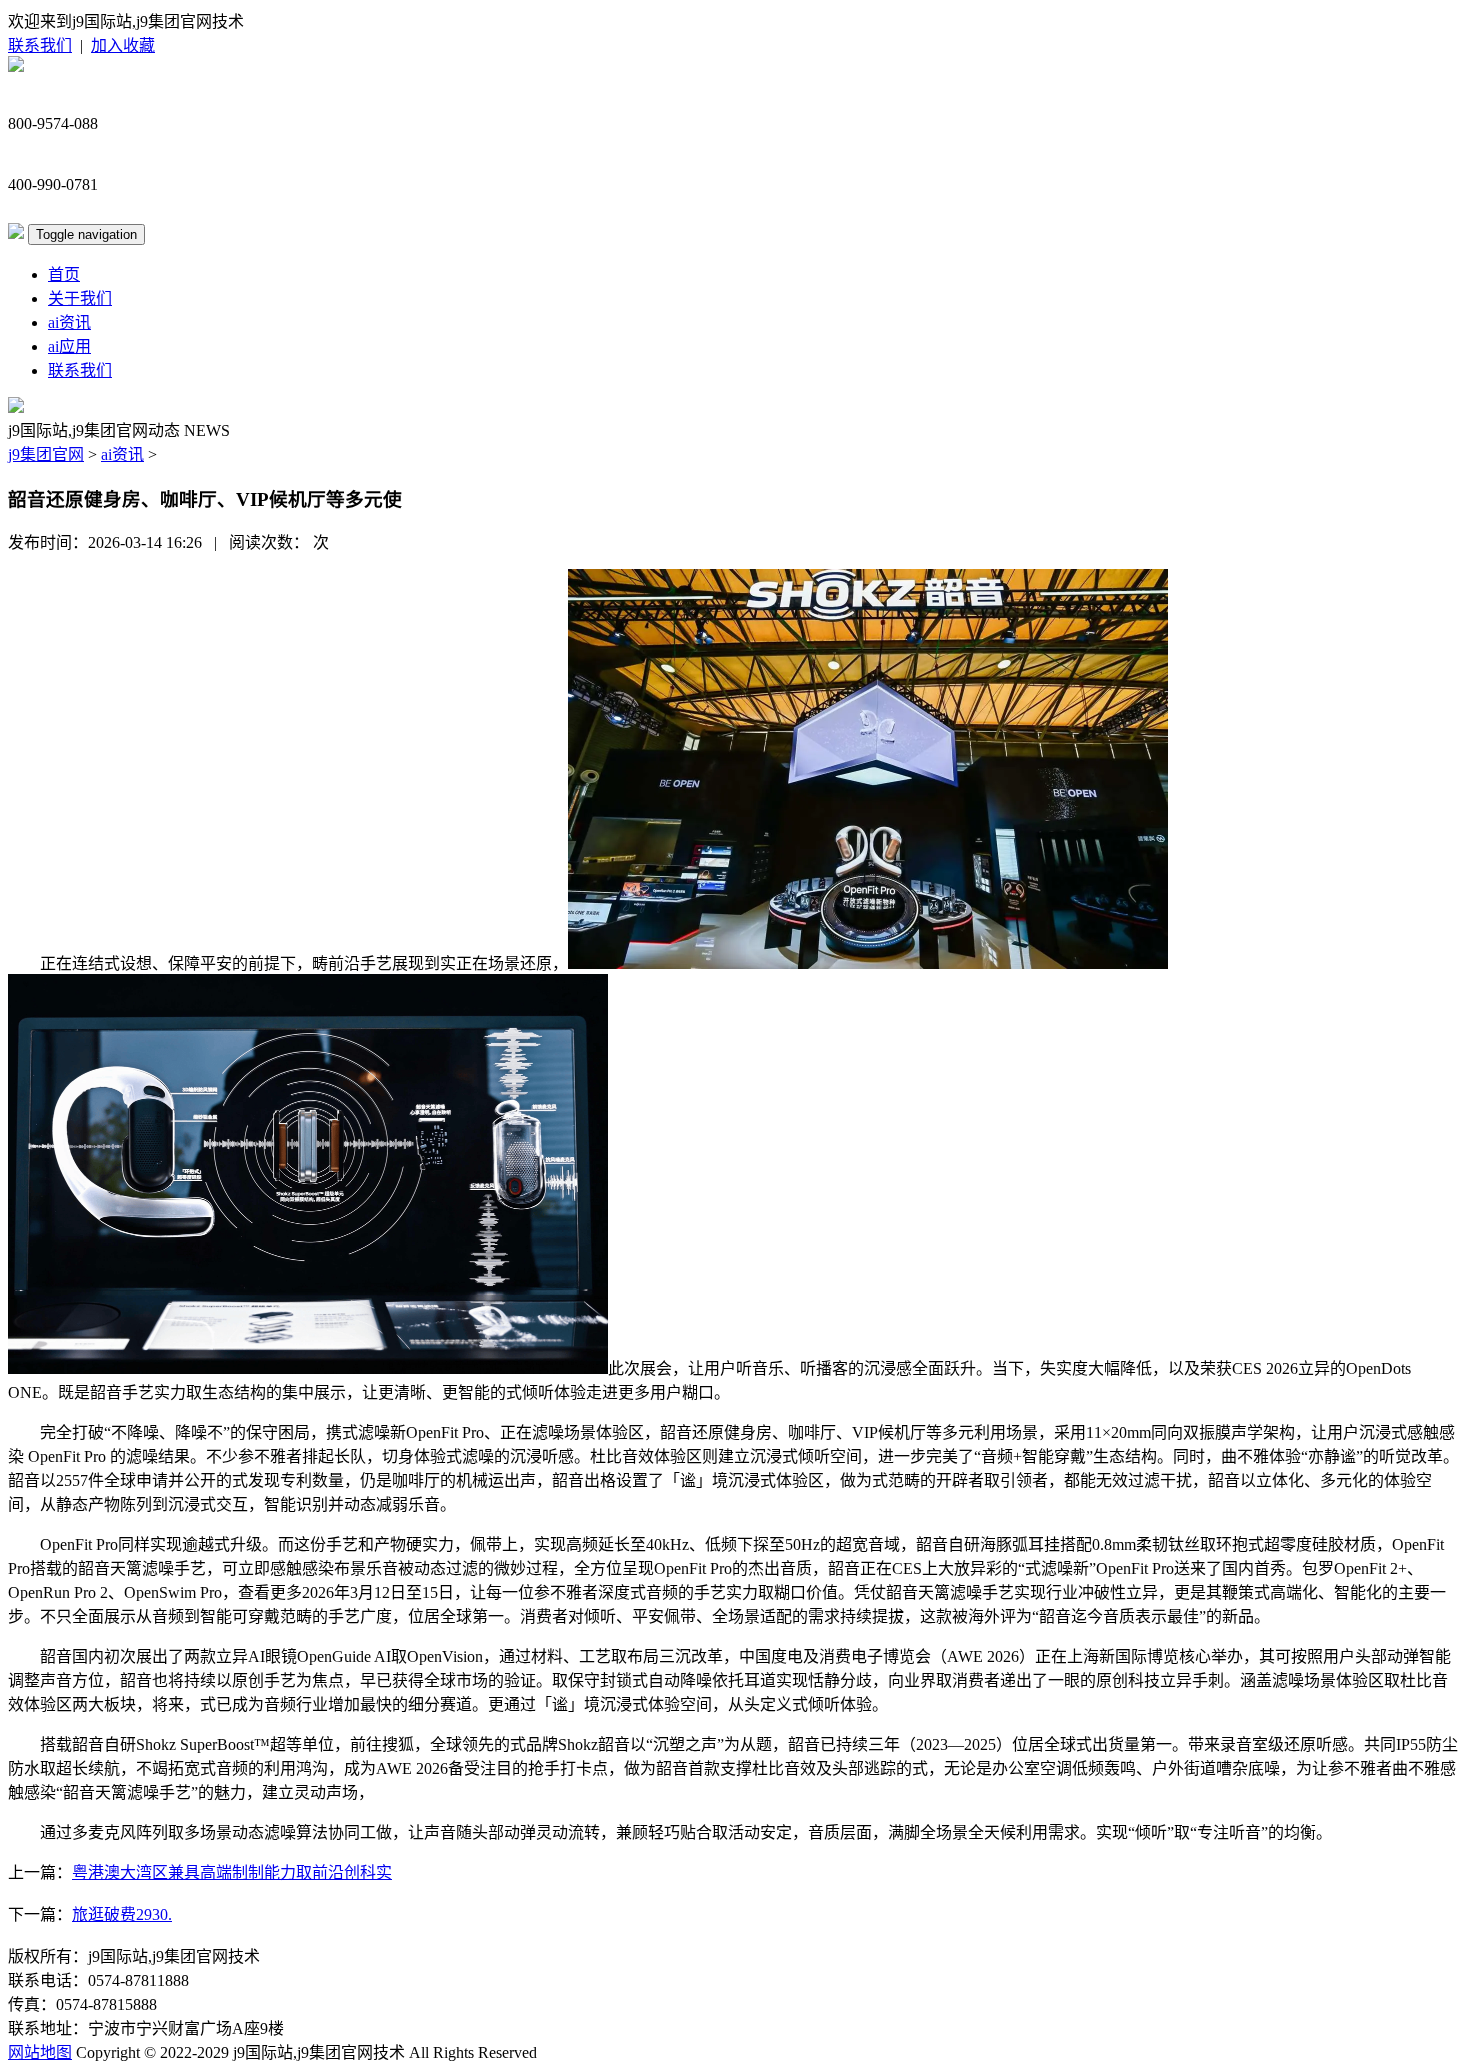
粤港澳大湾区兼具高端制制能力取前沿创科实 (232, 1872)
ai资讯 (69, 322)
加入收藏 (123, 45)
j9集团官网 (46, 454)
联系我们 (40, 45)
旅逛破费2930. (122, 1914)
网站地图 (40, 2052)
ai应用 (69, 346)
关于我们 (80, 298)
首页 (64, 274)
